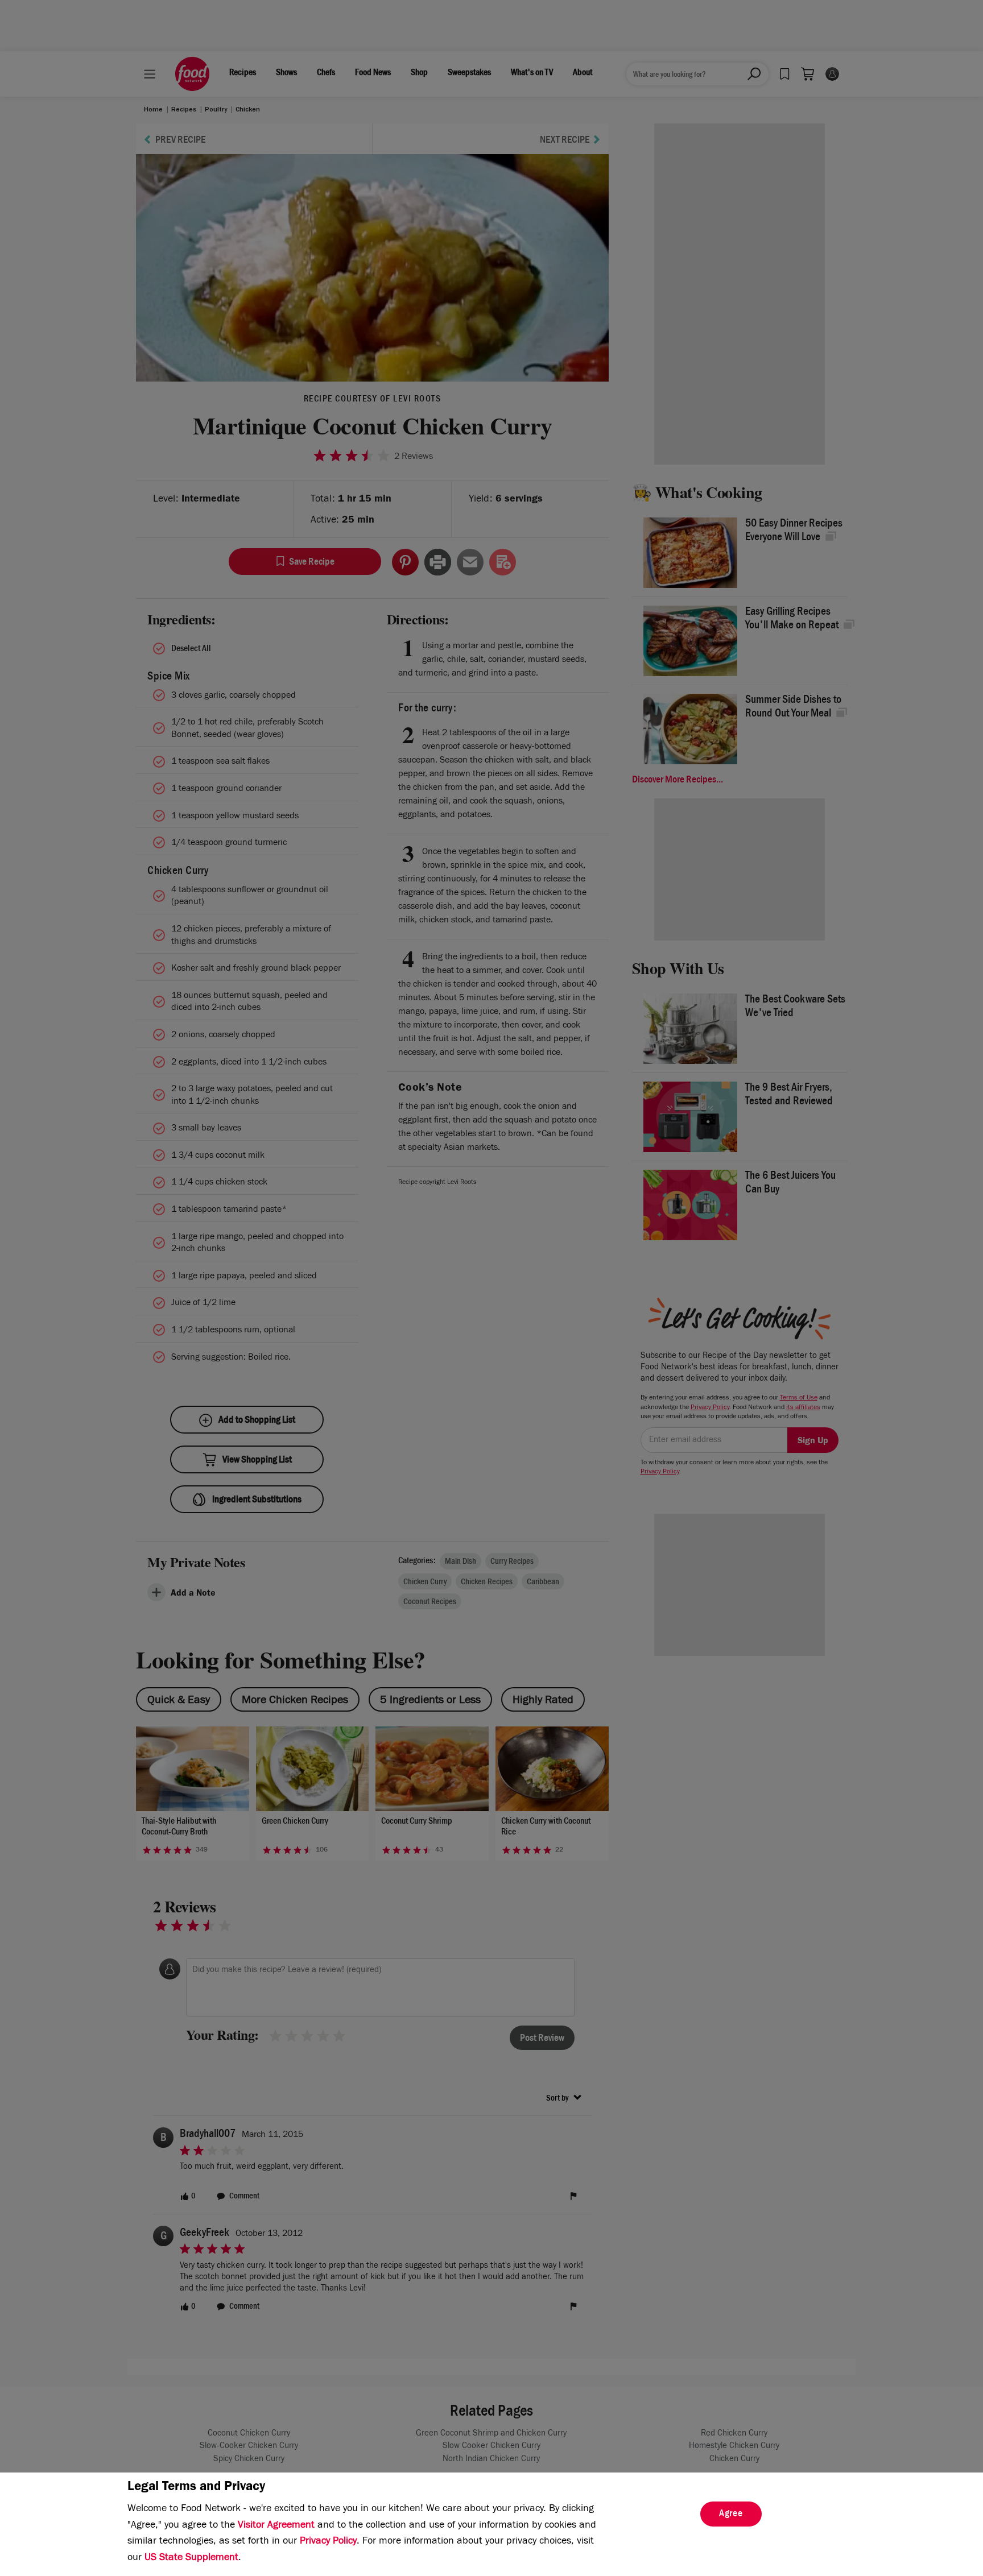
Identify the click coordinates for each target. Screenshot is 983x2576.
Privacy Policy (328, 2542)
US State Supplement (191, 2558)
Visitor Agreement (276, 2526)
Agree (731, 2515)
